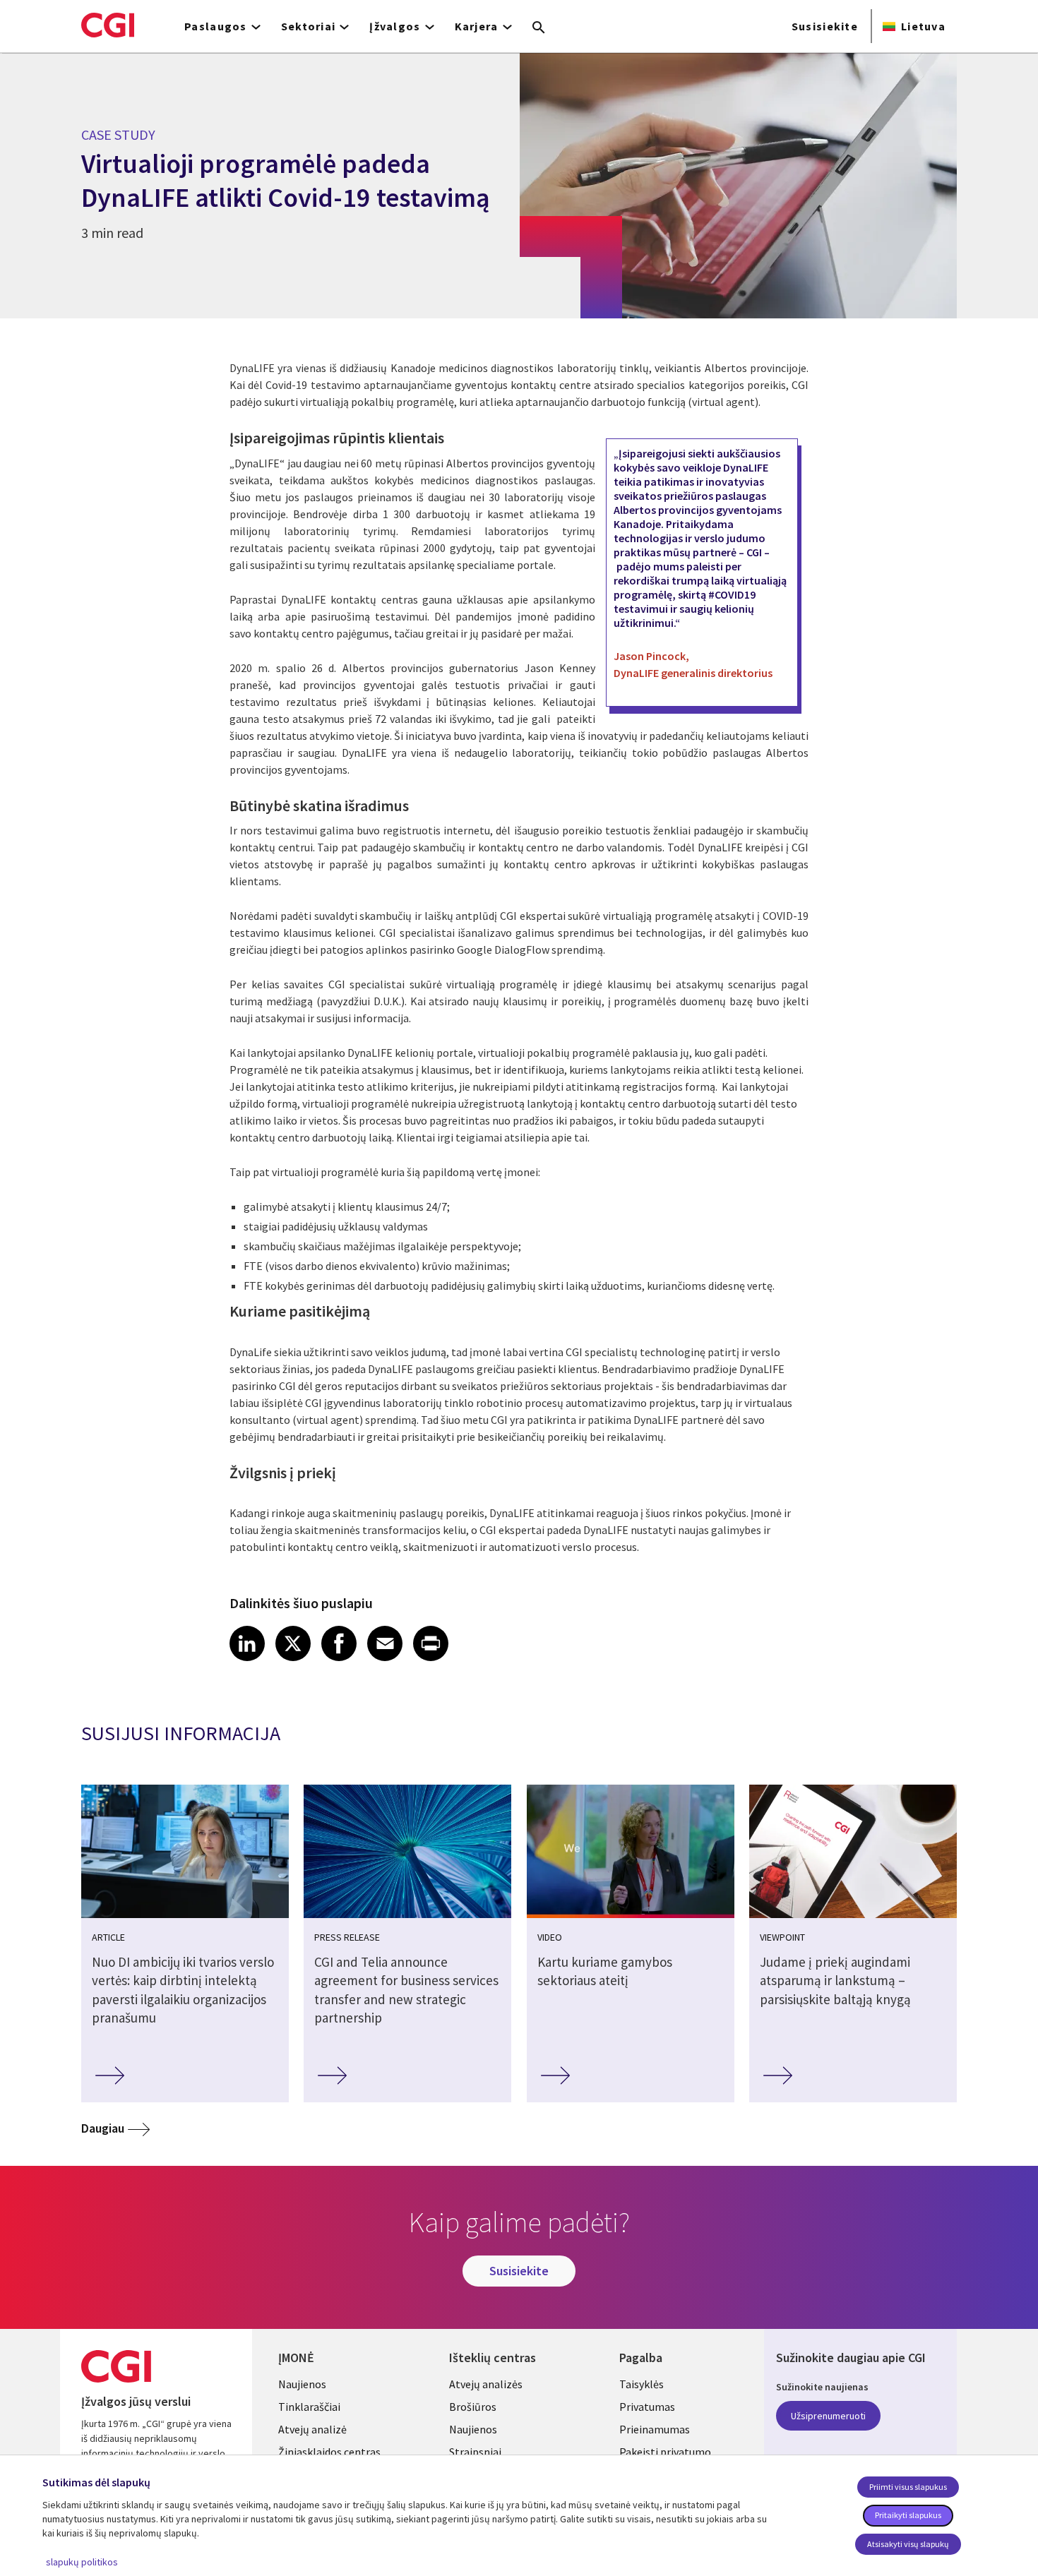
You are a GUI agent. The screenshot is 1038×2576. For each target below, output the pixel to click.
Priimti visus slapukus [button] (908, 2487)
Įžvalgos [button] (395, 26)
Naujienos (302, 2384)
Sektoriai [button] (309, 26)
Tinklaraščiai (309, 2407)
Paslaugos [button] (216, 26)
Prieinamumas (655, 2429)
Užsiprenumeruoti (828, 2416)
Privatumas (647, 2407)
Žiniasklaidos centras (329, 2452)
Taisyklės (642, 2384)
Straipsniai (475, 2452)
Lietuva (923, 26)
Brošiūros (473, 2407)
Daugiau (103, 2128)
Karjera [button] (477, 26)
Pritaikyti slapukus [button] (908, 2515)
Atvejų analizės (486, 2384)
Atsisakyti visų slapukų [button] (908, 2544)
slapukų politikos (82, 2562)
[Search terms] (539, 28)
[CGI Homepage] (108, 25)
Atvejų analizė (312, 2429)
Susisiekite (825, 26)
